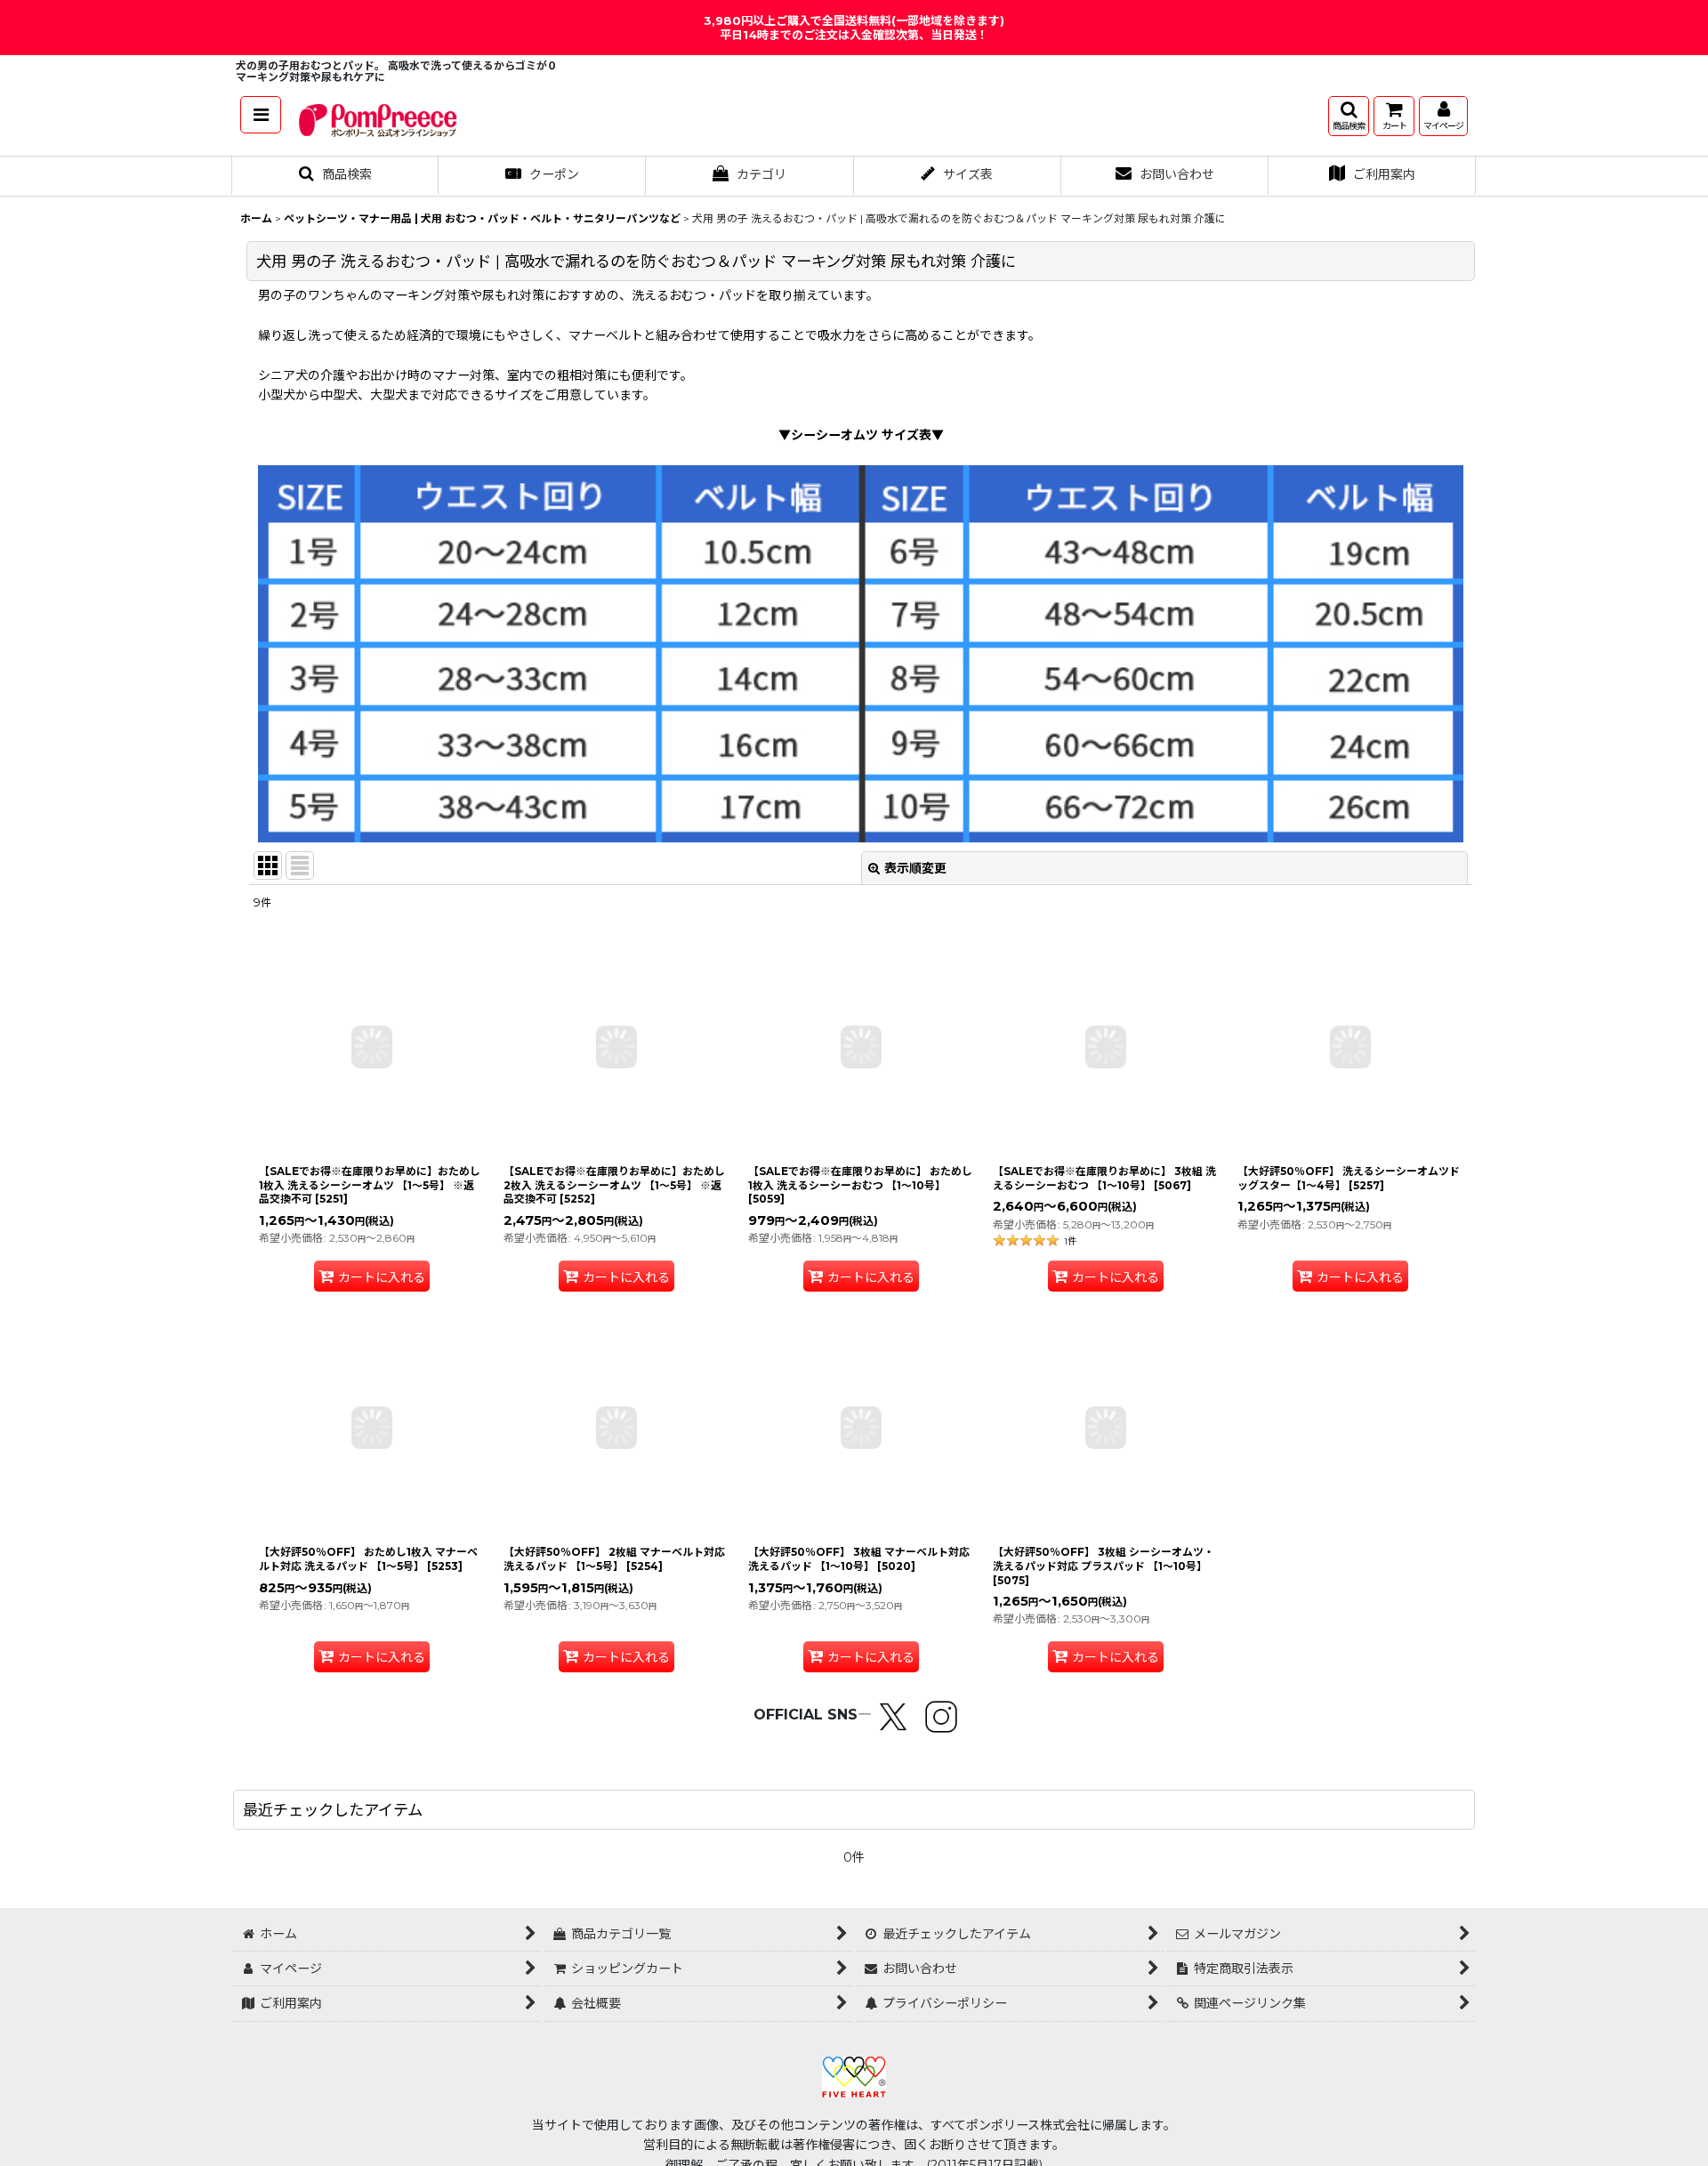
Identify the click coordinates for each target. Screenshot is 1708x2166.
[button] (261, 115)
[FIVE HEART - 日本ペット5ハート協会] (854, 2075)
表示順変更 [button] (915, 868)
